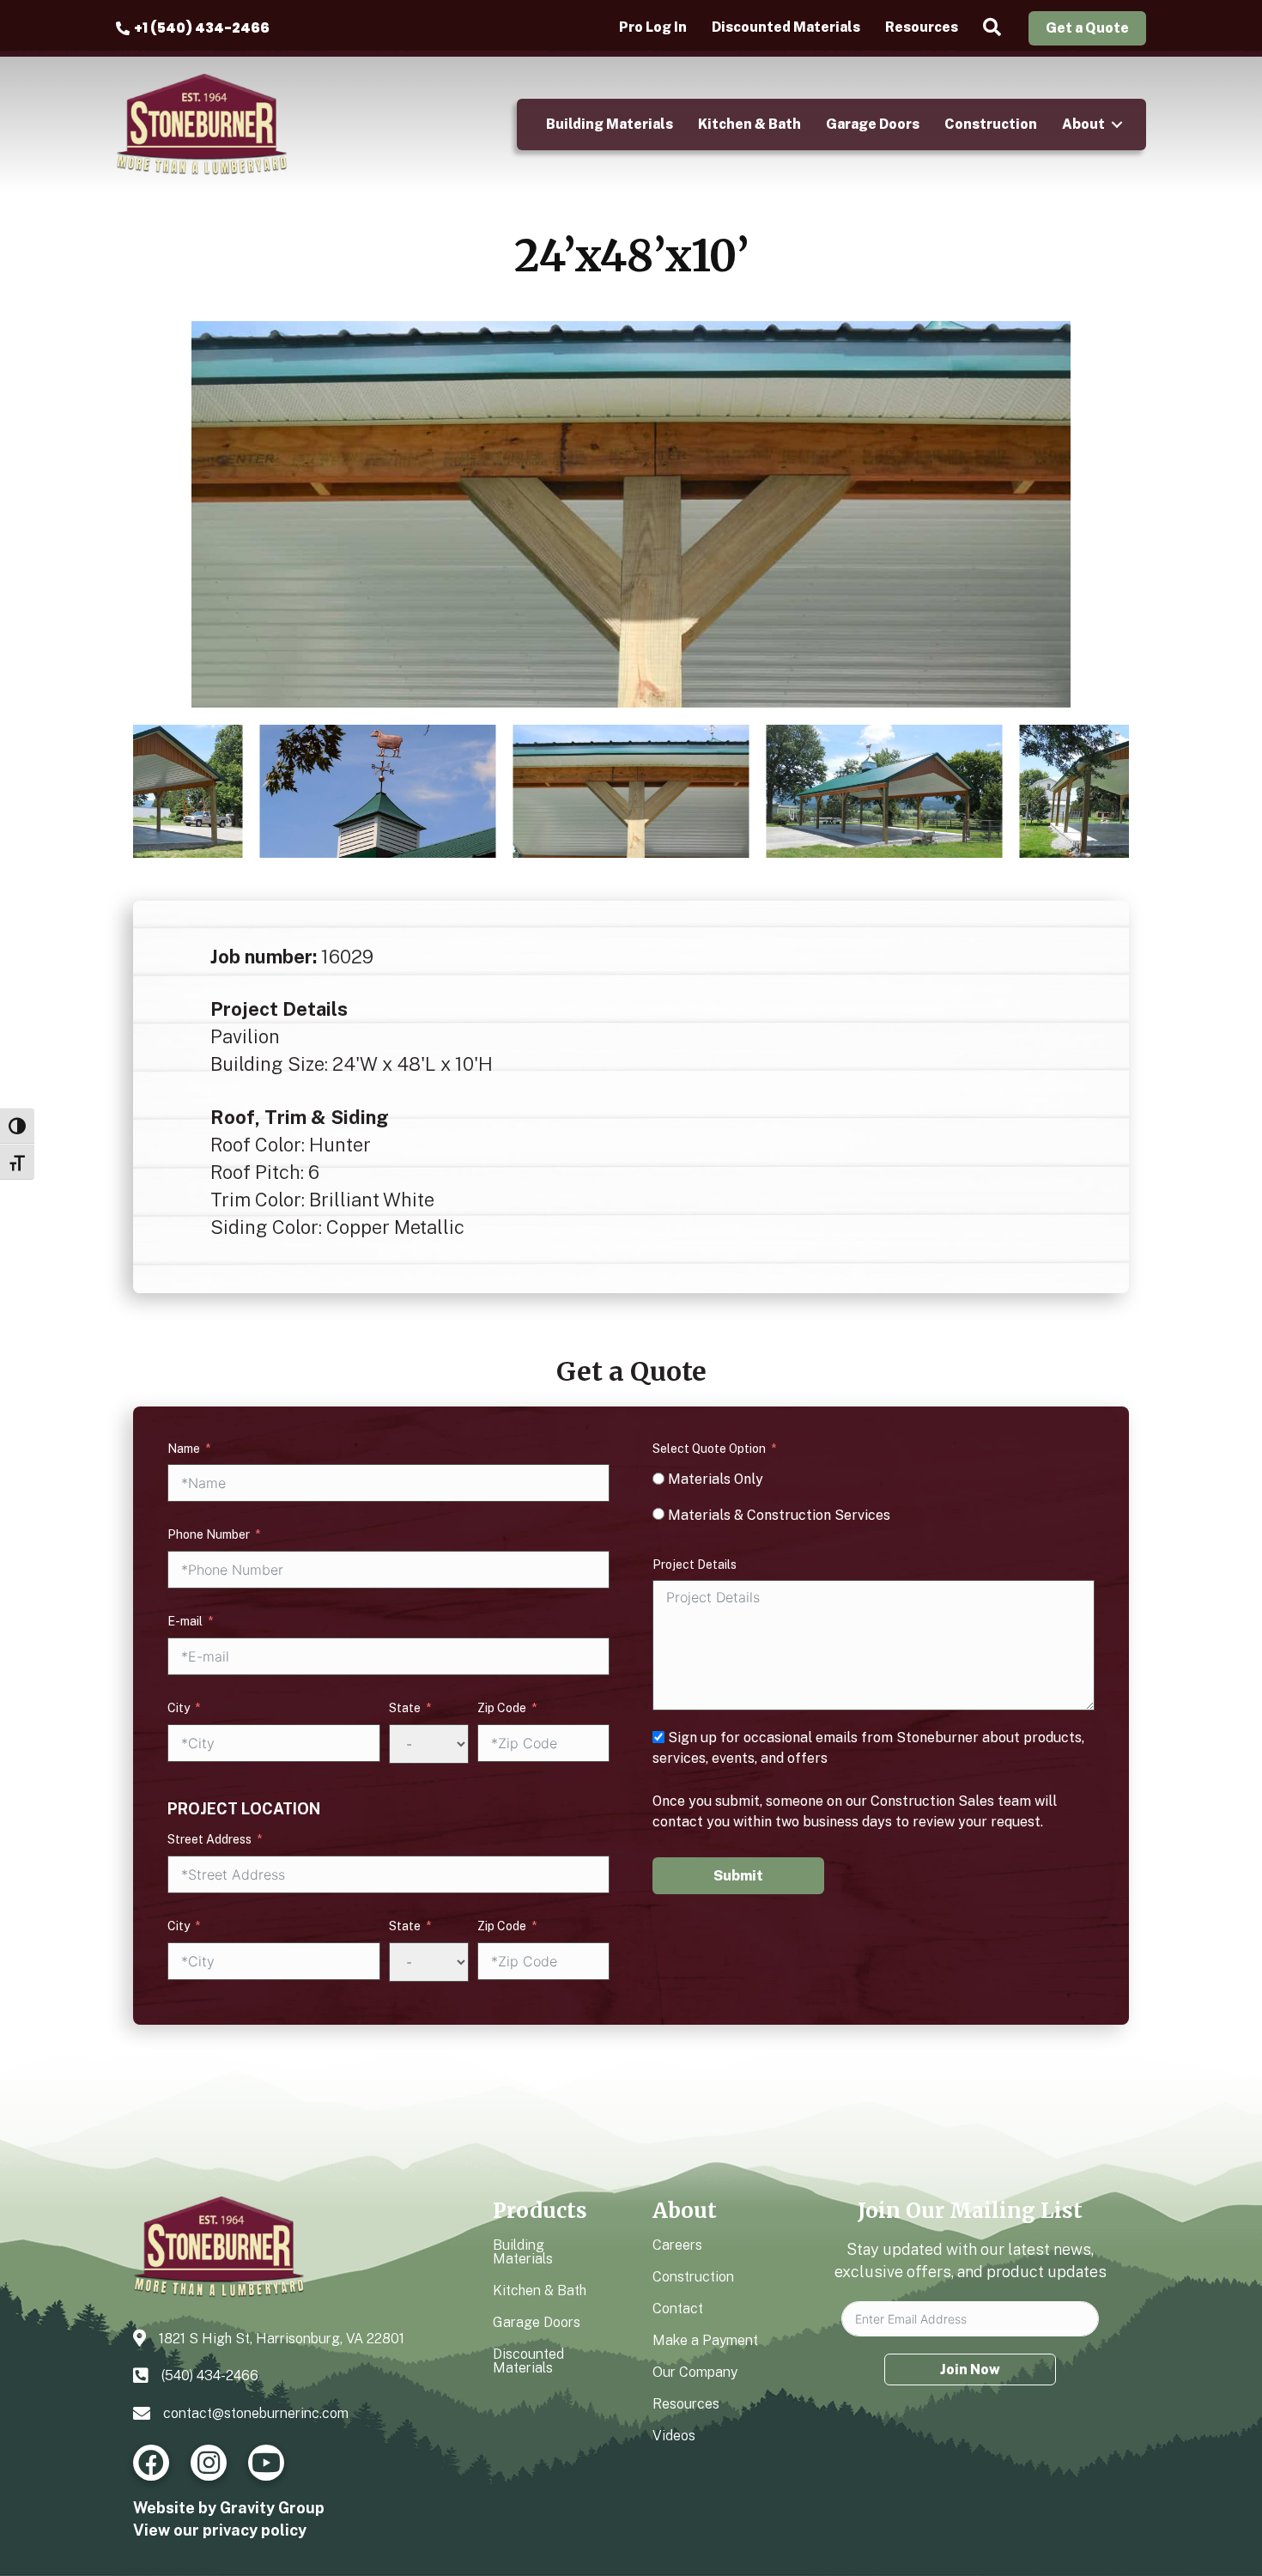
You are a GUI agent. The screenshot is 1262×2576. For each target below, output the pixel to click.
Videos (674, 2436)
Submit (738, 1876)
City (179, 1708)
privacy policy (255, 2530)
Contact (678, 2309)
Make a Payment (705, 2340)
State (405, 1708)
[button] (995, 28)
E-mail (185, 1621)
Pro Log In (653, 27)
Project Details (695, 1564)
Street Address (209, 1839)
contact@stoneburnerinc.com (256, 2413)
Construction (991, 124)
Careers (677, 2245)
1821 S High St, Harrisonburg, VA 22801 (282, 2339)
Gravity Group (272, 2508)
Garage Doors (873, 124)
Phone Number (209, 1534)
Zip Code (502, 1708)
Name (184, 1449)
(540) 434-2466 (210, 2376)
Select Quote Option (709, 1449)
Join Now (970, 2369)
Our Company (695, 2372)
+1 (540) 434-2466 (202, 28)
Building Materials (610, 124)
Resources (922, 27)
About (1083, 124)
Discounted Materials (786, 27)
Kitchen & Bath (749, 124)
